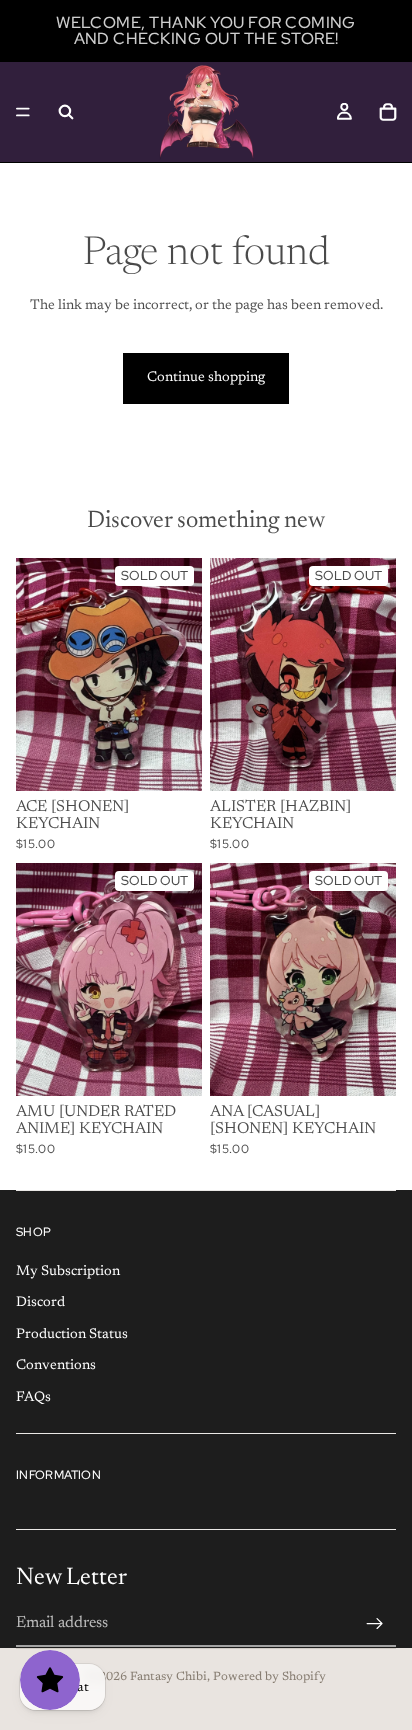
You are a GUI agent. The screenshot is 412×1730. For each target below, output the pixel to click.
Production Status (72, 1335)
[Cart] (388, 112)
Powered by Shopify (269, 1677)
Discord (40, 1303)
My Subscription (68, 1271)
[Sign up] (375, 1624)
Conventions (56, 1366)
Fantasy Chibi (168, 1677)
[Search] (66, 112)
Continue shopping (206, 378)
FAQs (33, 1398)
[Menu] (23, 112)
